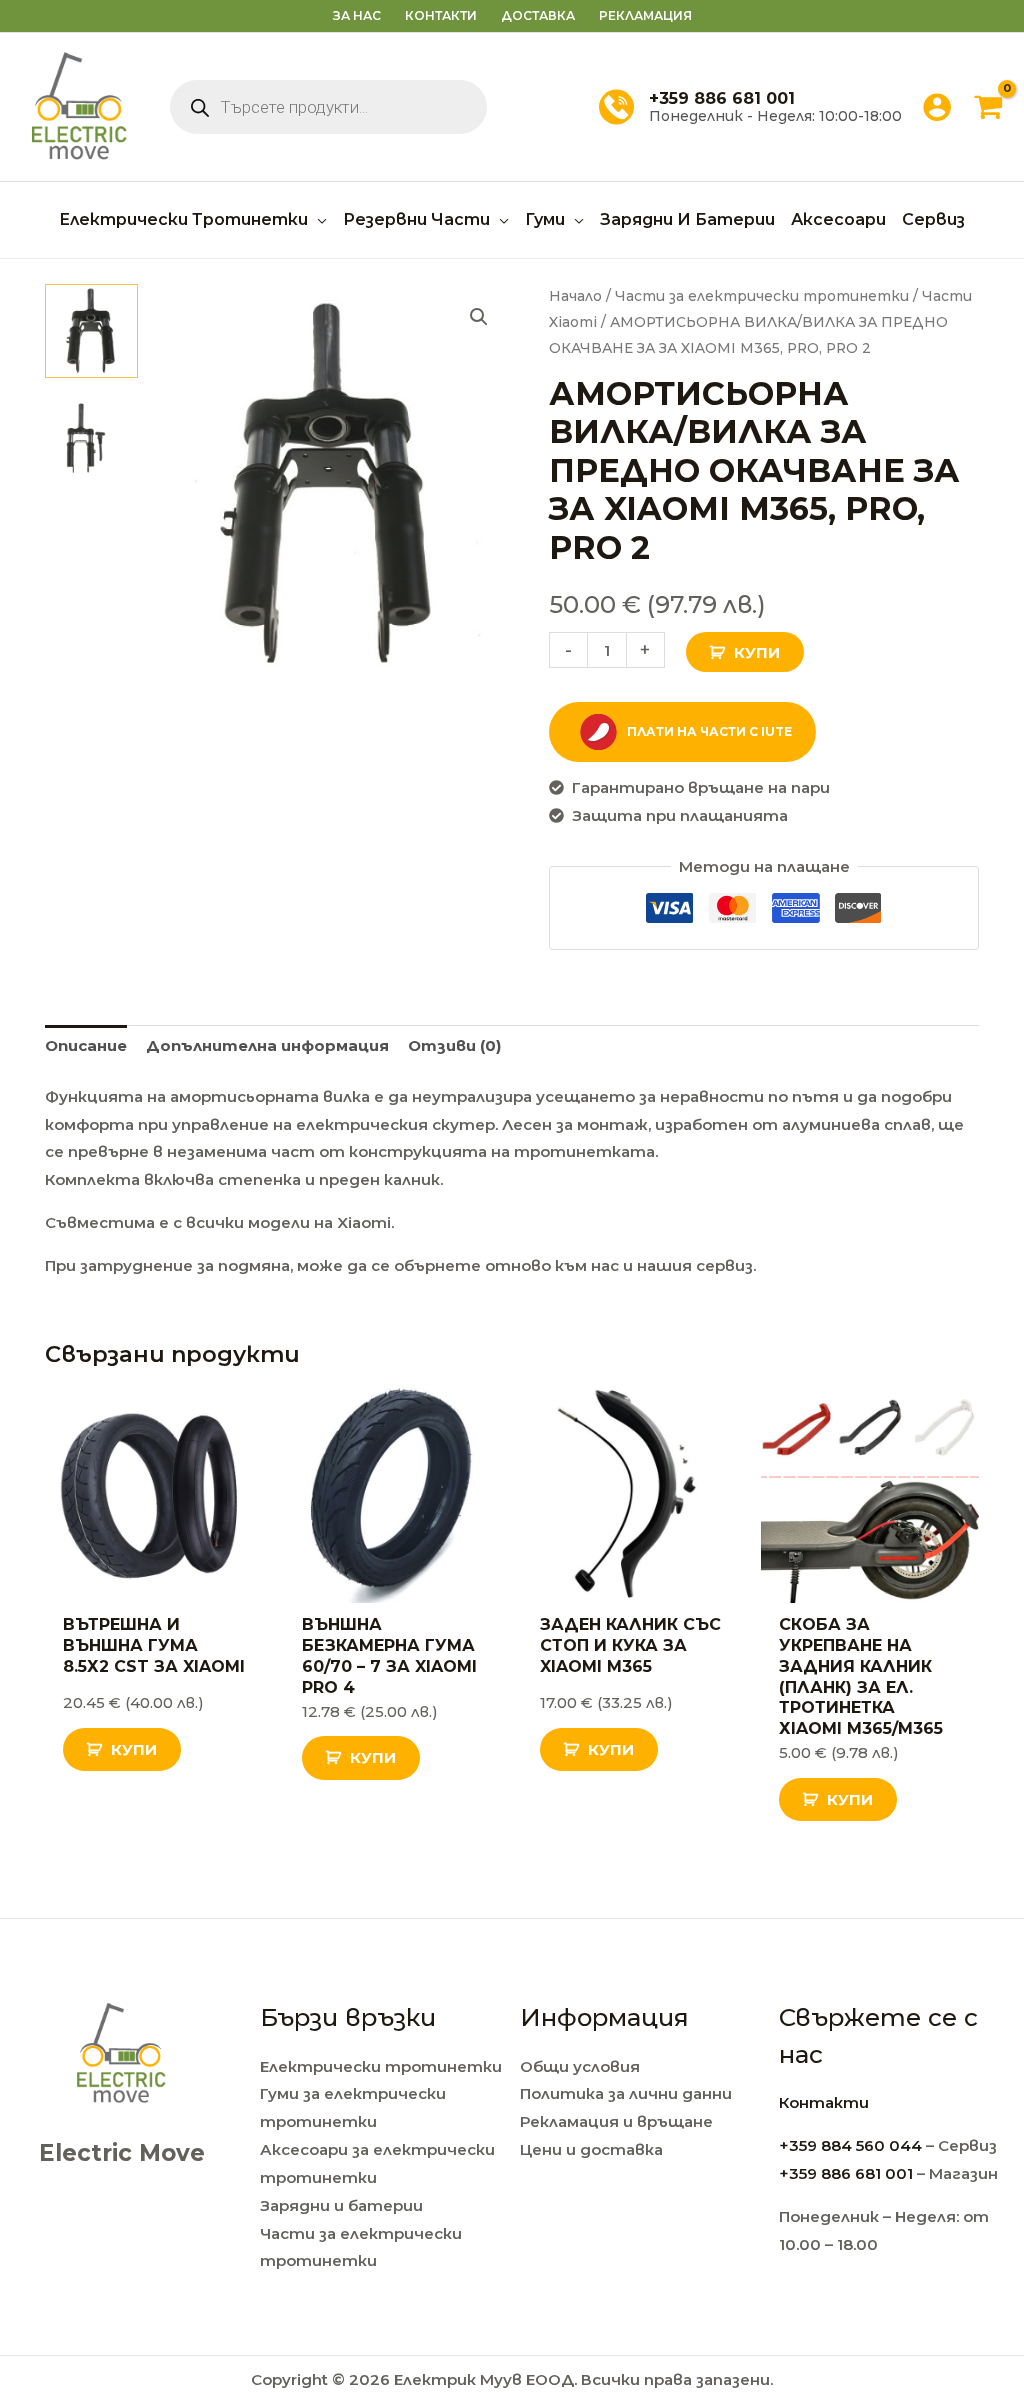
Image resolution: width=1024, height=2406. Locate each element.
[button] (317, 220)
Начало (575, 296)
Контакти (441, 15)
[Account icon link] (937, 107)
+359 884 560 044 (850, 2145)
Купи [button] (134, 1749)
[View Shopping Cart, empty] (988, 107)
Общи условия (580, 2066)
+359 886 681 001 (846, 2173)
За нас (357, 15)
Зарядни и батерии (341, 2205)
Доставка (538, 15)
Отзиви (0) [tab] (454, 1045)
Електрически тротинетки (381, 2066)
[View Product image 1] (91, 330)
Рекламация (645, 15)
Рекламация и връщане (616, 2121)
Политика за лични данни (626, 2093)
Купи (757, 652)
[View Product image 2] (91, 434)
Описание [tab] (86, 1045)
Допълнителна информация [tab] (267, 1045)
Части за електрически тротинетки (762, 296)
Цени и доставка (591, 2149)
